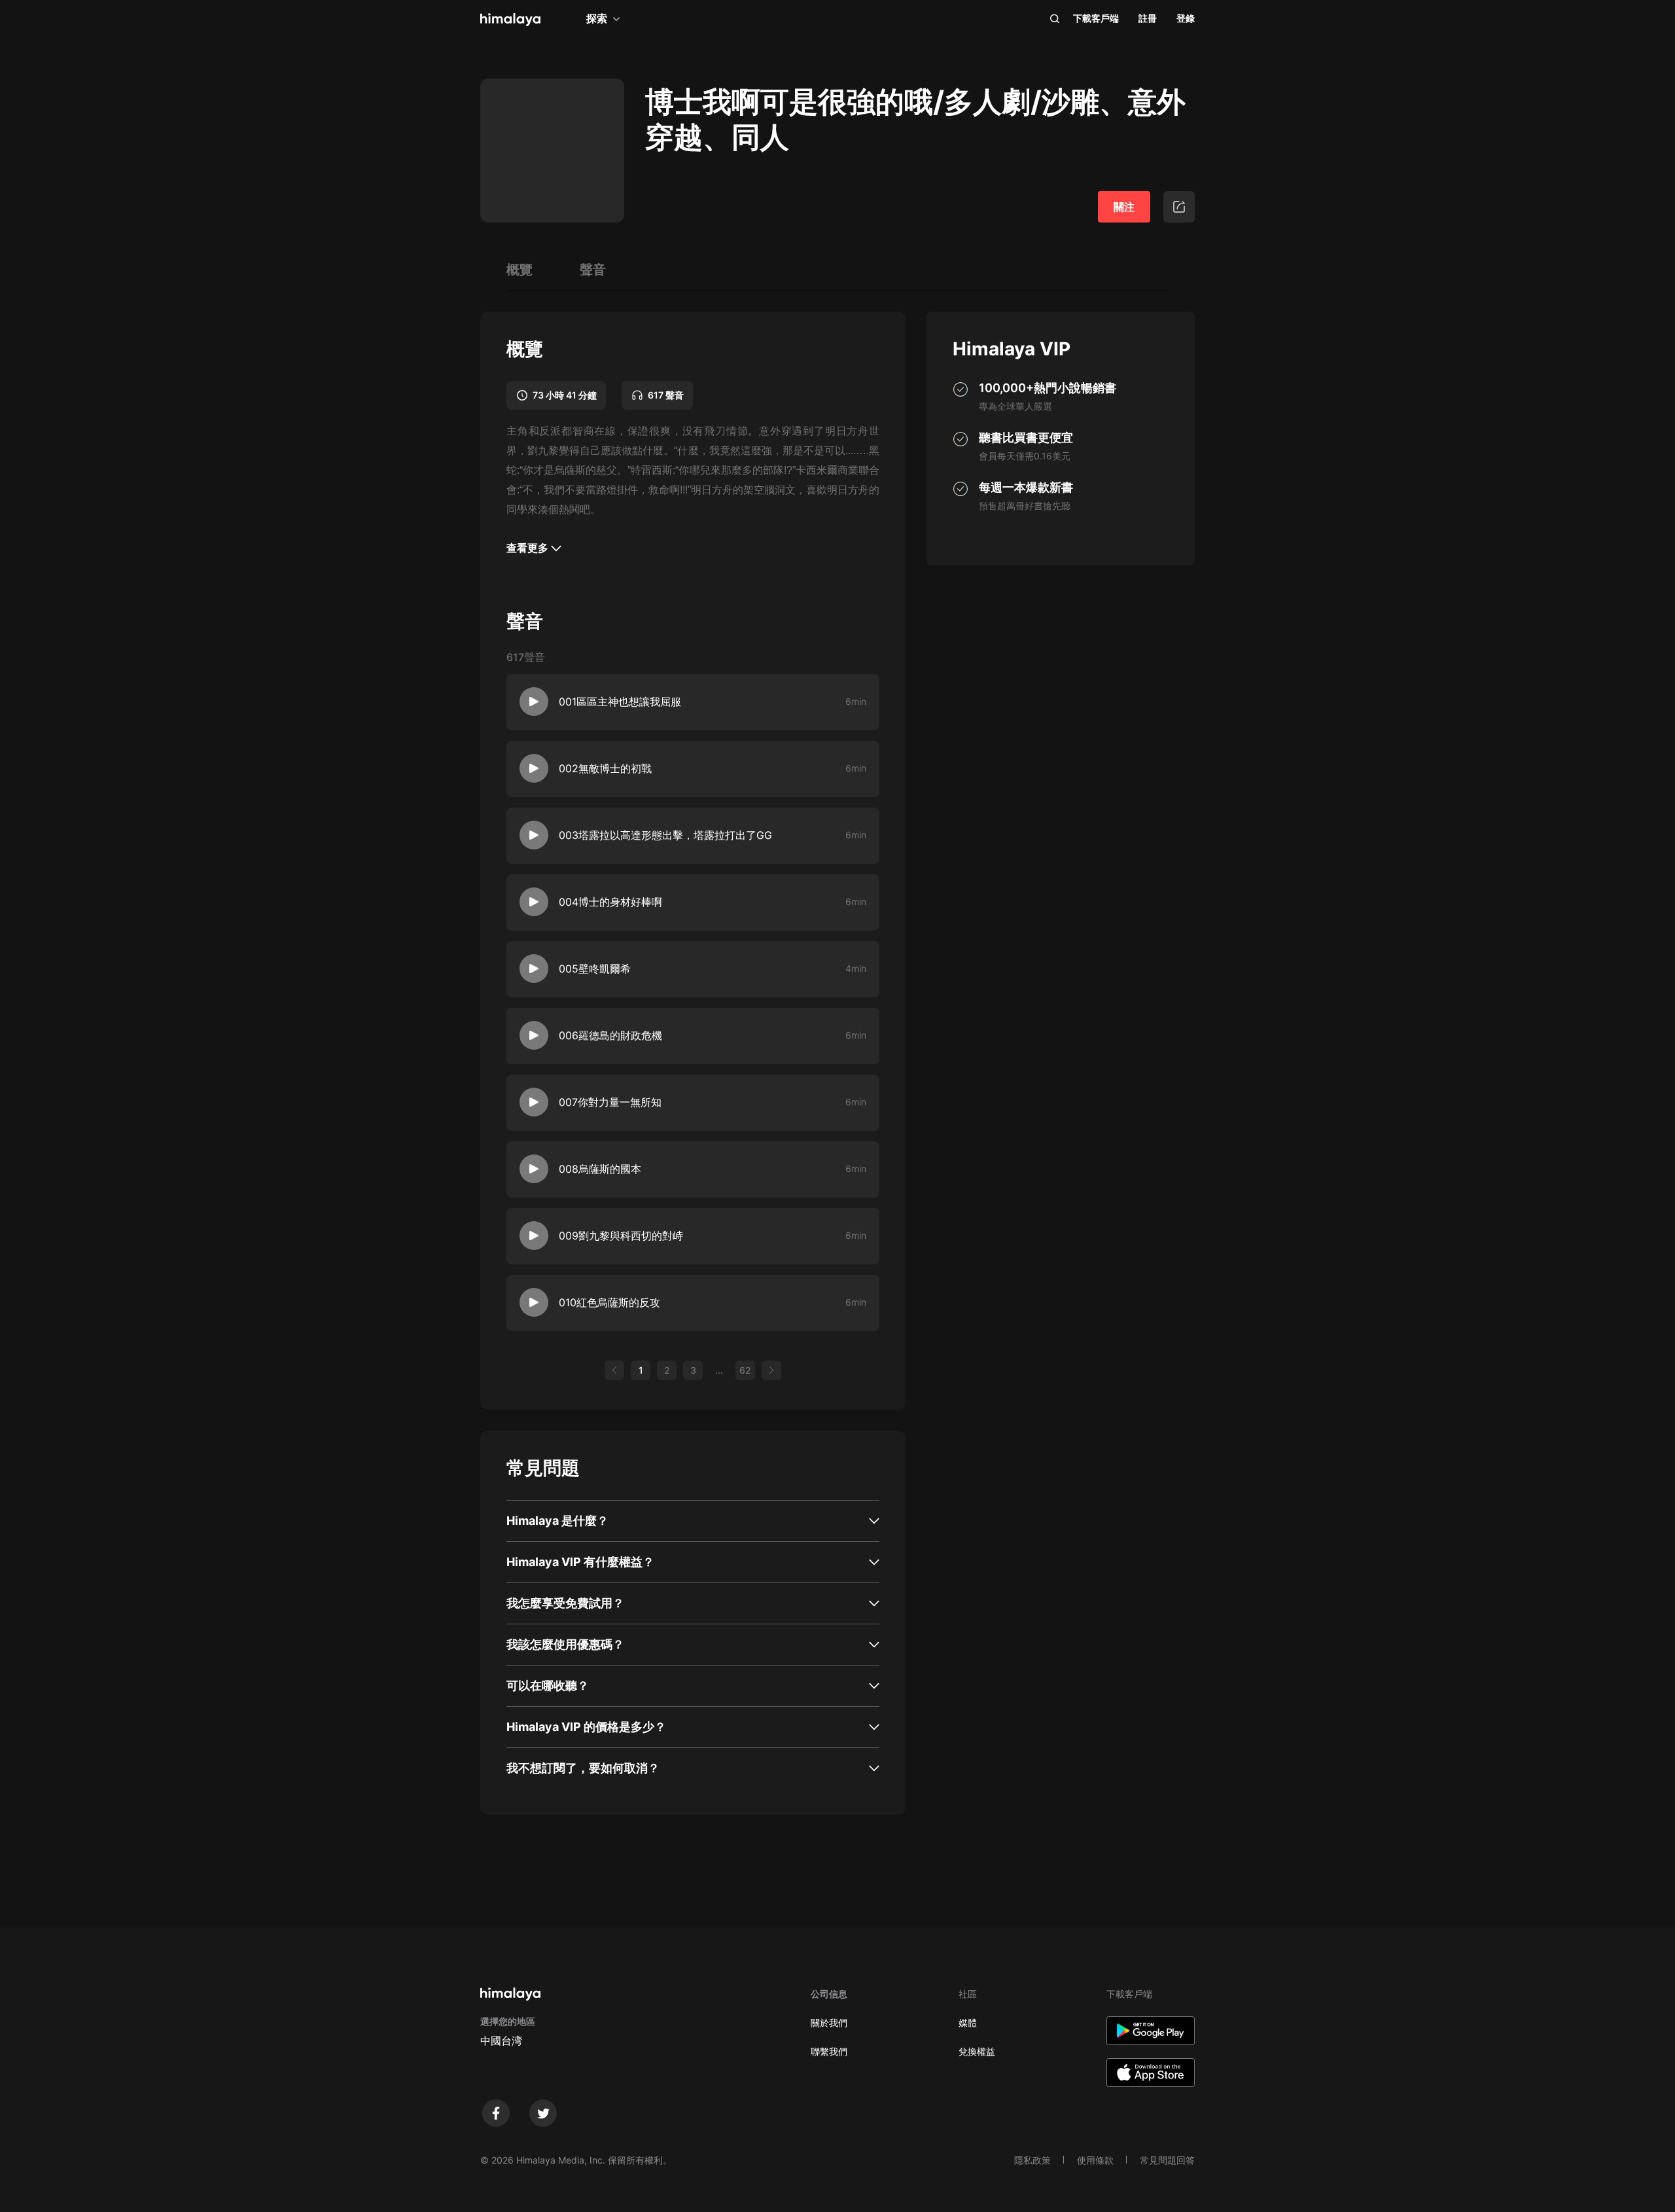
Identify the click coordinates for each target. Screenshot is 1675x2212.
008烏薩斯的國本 (600, 1169)
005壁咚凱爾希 (595, 969)
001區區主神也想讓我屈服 (620, 702)
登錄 (1186, 18)
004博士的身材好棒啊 (610, 902)
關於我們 (829, 2023)
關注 (1124, 207)
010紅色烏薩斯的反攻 (609, 1302)
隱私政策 (1032, 2160)
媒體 (968, 2023)
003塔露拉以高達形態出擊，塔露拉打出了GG (665, 835)
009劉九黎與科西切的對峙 (621, 1236)
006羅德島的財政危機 (610, 1035)
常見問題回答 (1167, 2160)
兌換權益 (977, 2051)
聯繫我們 (829, 2051)
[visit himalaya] (510, 20)
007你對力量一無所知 (610, 1102)
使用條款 (1095, 2160)
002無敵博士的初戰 (605, 768)
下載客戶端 (1096, 18)
